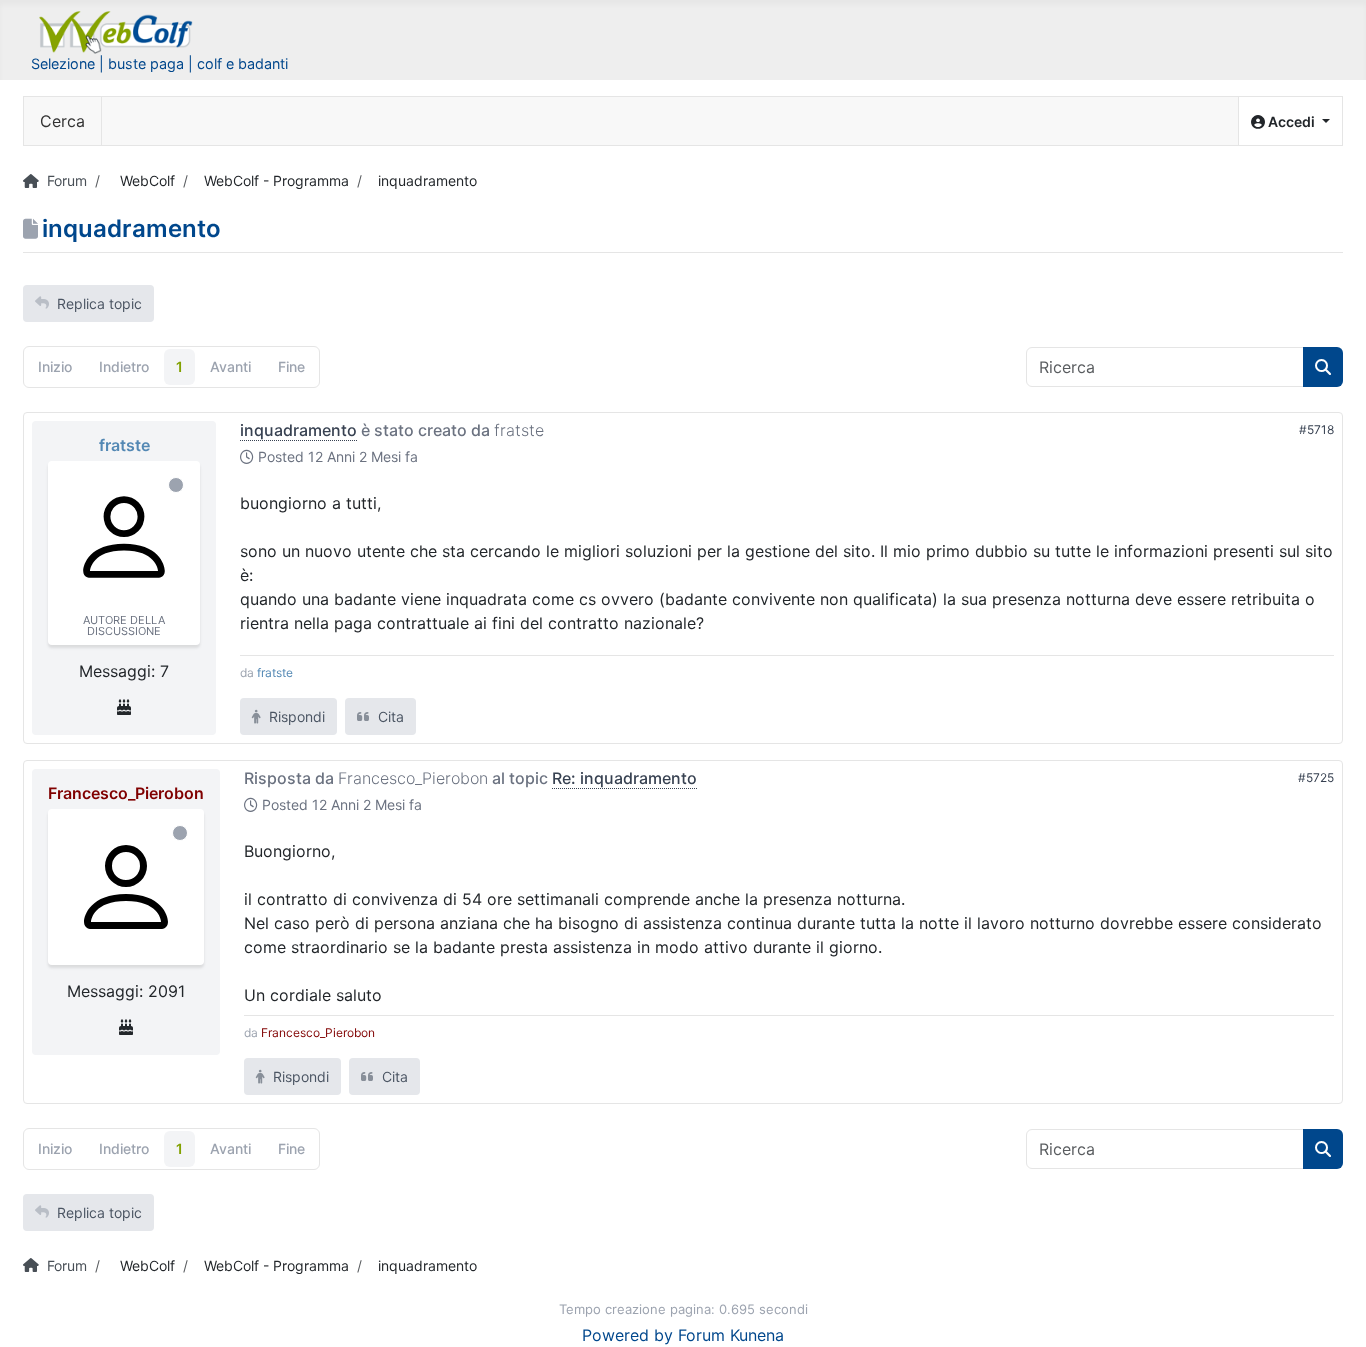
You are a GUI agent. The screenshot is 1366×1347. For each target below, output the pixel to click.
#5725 (1316, 777)
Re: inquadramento (624, 778)
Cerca (62, 121)
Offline (176, 485)
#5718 (1316, 429)
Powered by (627, 1335)
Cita (389, 716)
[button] (1290, 121)
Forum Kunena (731, 1335)
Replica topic (99, 303)
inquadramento (298, 430)
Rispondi (295, 716)
